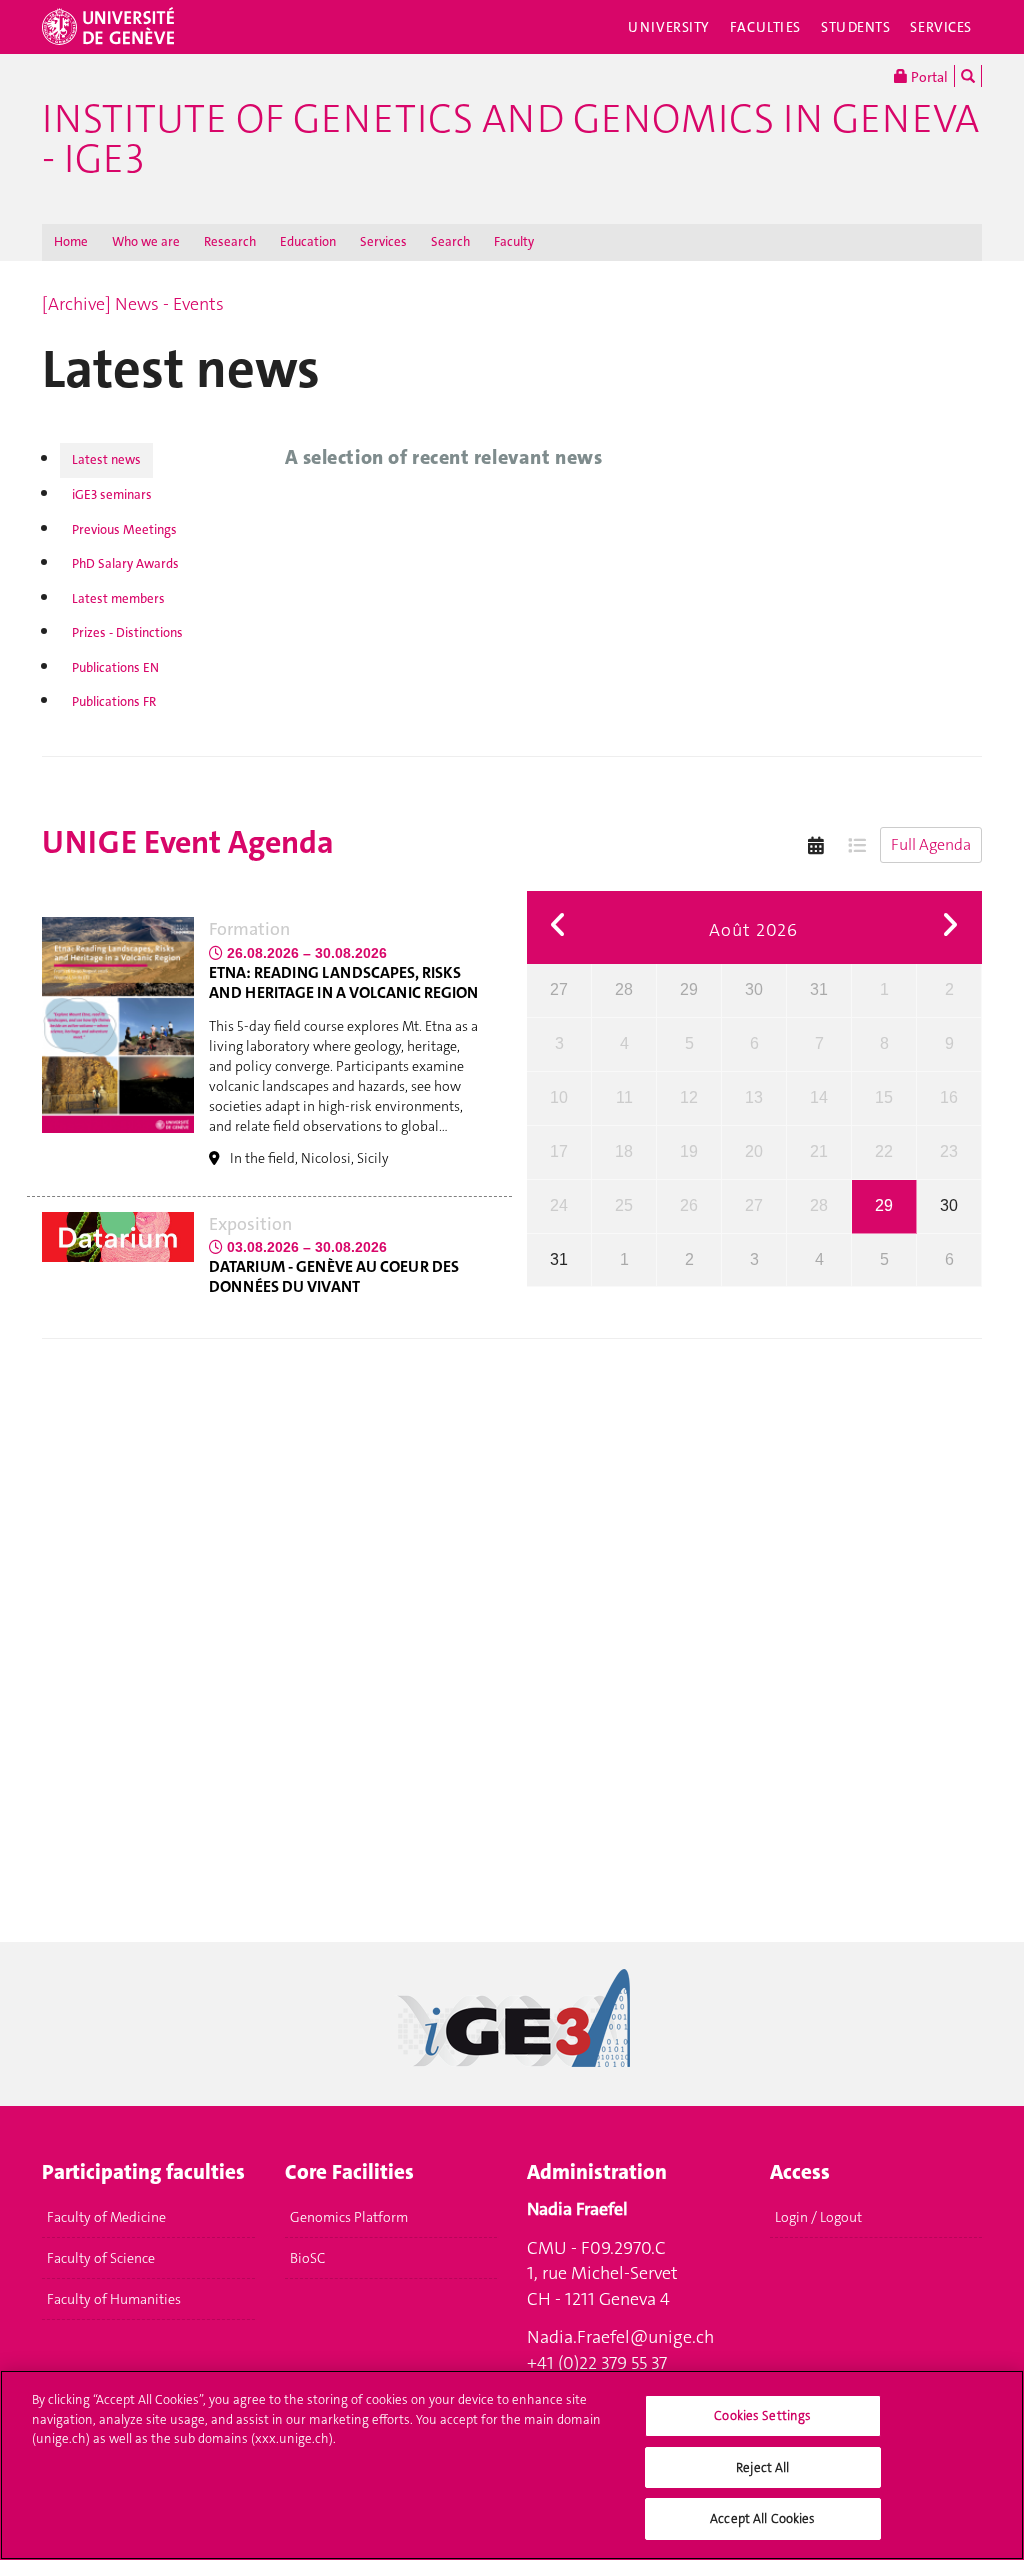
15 (884, 1097)
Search (450, 241)
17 (559, 1151)
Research (230, 241)
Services (941, 27)
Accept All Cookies (762, 2518)
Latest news (106, 459)
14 (819, 1097)
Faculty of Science (101, 2258)
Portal (928, 77)
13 (754, 1097)
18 (624, 1151)
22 (884, 1151)
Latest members (118, 598)
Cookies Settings (762, 2415)
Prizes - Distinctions (127, 632)
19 (689, 1151)
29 (689, 989)
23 (949, 1151)
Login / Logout (818, 2217)
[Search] (968, 76)
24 (559, 1205)
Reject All (762, 2467)
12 (689, 1097)
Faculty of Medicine (106, 2217)
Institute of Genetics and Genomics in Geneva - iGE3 (510, 139)
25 (624, 1205)
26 (689, 1205)
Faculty (514, 241)
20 (754, 1151)
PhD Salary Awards (125, 563)
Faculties (765, 27)
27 (559, 989)
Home (71, 241)
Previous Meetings (124, 529)
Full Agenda (931, 844)
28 (624, 989)
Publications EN (115, 667)
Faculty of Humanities (114, 2299)
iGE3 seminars (112, 494)
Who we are (146, 241)
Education (308, 241)
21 (819, 1151)
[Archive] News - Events (133, 304)
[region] (512, 2465)
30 (754, 989)
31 (819, 989)
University (669, 27)
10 (559, 1097)
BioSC (307, 2258)
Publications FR (114, 701)
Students (856, 27)
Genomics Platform (349, 2217)
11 (624, 1097)
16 (949, 1097)
